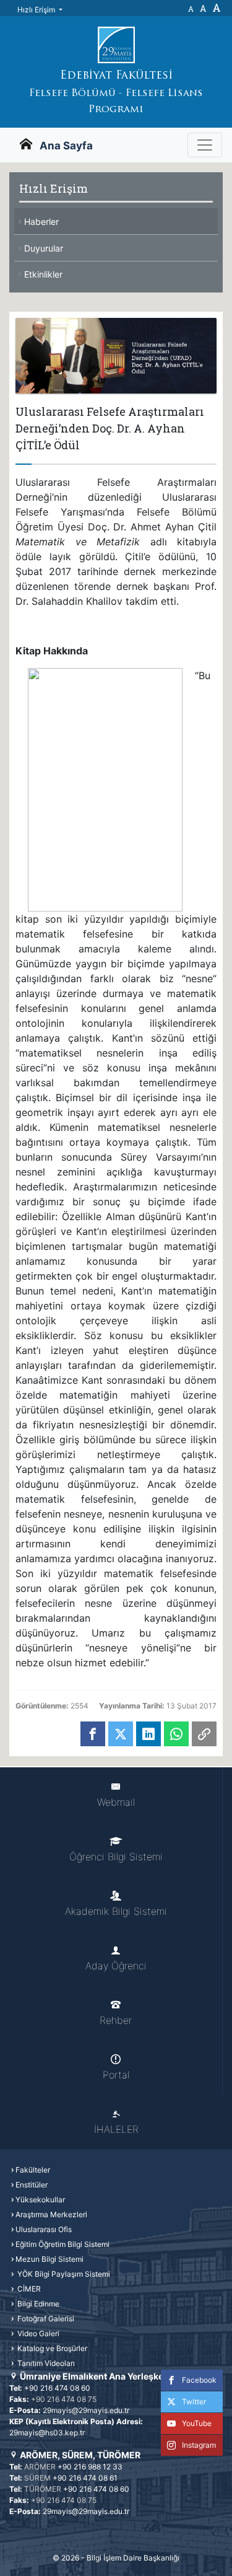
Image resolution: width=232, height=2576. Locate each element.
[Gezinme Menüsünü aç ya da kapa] (205, 145)
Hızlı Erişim (37, 10)
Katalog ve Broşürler (51, 2348)
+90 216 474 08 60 (57, 2388)
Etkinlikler (43, 274)
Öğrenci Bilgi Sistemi (116, 1857)
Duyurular (44, 248)
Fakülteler (33, 2170)
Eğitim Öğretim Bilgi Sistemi (62, 2244)
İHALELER (116, 2129)
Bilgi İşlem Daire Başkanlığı (133, 2558)
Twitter (194, 2402)
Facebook (199, 2380)
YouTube (197, 2423)
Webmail (116, 1802)
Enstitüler (32, 2185)
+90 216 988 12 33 (90, 2467)
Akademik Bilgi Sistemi (116, 1911)
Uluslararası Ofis (44, 2229)
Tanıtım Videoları (45, 2363)
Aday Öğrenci (116, 1966)
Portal (116, 2075)
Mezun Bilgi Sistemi (49, 2259)
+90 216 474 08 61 (85, 2478)
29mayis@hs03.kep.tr (47, 2433)
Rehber (116, 2020)
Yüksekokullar (40, 2200)
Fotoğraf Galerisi (45, 2319)
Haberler (41, 222)
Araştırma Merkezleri (51, 2214)
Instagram (199, 2445)
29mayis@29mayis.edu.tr (86, 2410)
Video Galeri (37, 2333)
